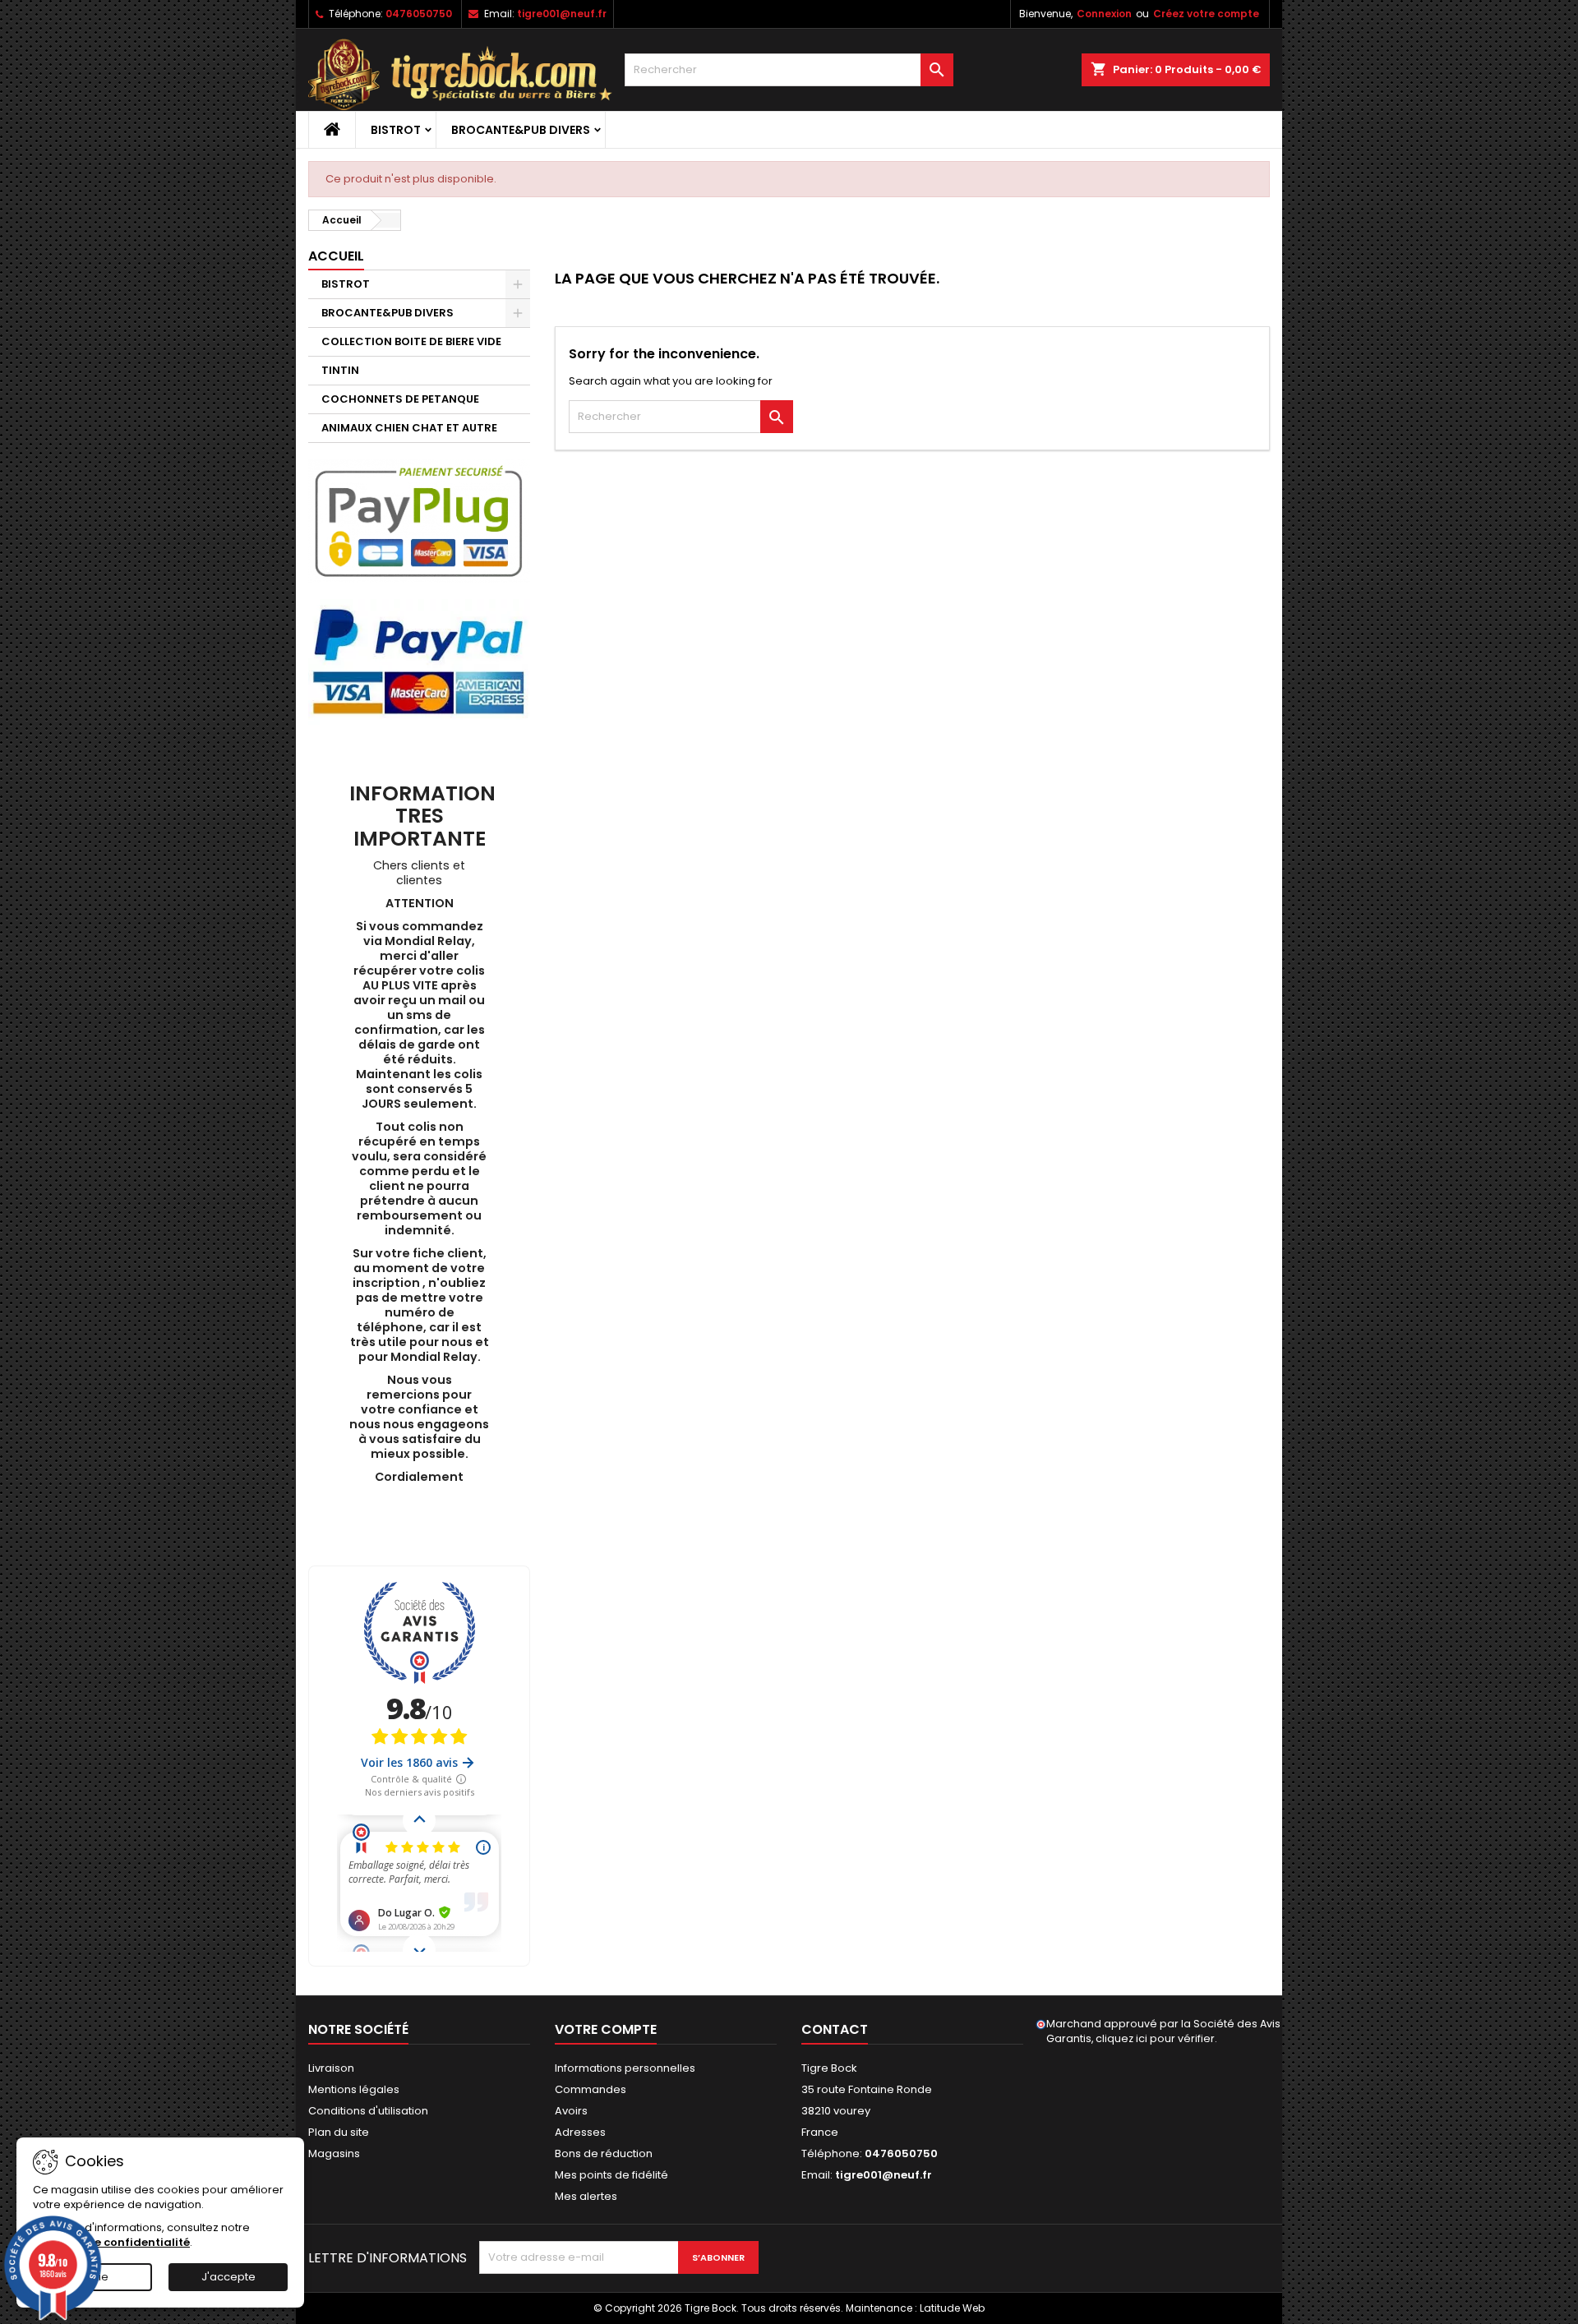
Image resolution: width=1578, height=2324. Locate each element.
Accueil (336, 256)
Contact (835, 2029)
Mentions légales (354, 2089)
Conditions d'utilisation (368, 2111)
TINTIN (340, 370)
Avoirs (571, 2111)
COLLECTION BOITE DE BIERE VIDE (411, 341)
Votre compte (606, 2029)
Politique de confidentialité (111, 2242)
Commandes (591, 2089)
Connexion (1104, 14)
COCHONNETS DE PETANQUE (400, 399)
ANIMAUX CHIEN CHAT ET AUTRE (409, 428)
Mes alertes (586, 2196)
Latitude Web (952, 2308)
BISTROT (396, 130)
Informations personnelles (625, 2068)
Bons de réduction (604, 2153)
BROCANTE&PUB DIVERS (521, 130)
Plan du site (339, 2132)
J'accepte (228, 2277)
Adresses (580, 2132)
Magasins (334, 2153)
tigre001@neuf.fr (562, 14)
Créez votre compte (1206, 14)
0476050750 (419, 14)
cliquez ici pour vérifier (1155, 2038)
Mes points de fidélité (611, 2175)
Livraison (331, 2068)
